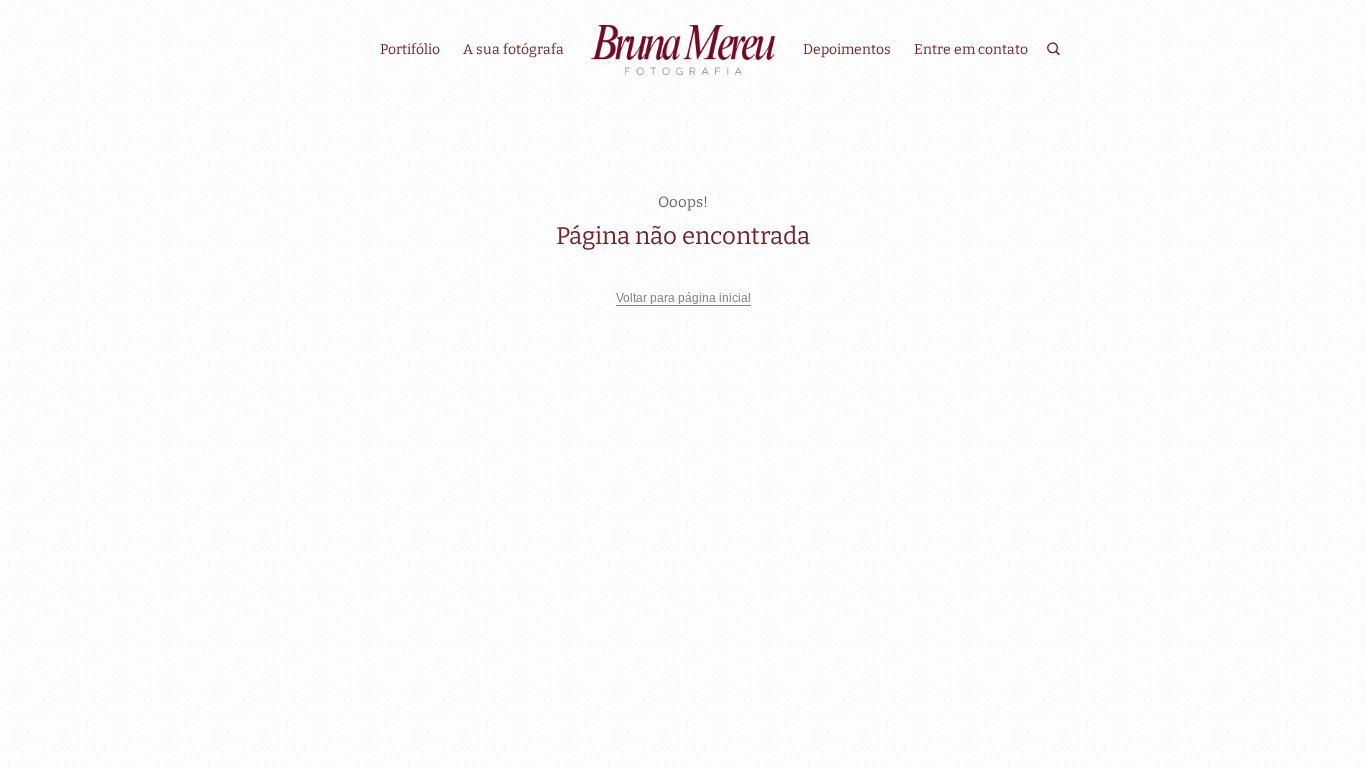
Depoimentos (847, 49)
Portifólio (410, 49)
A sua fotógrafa (513, 49)
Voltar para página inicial (683, 298)
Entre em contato (971, 49)
